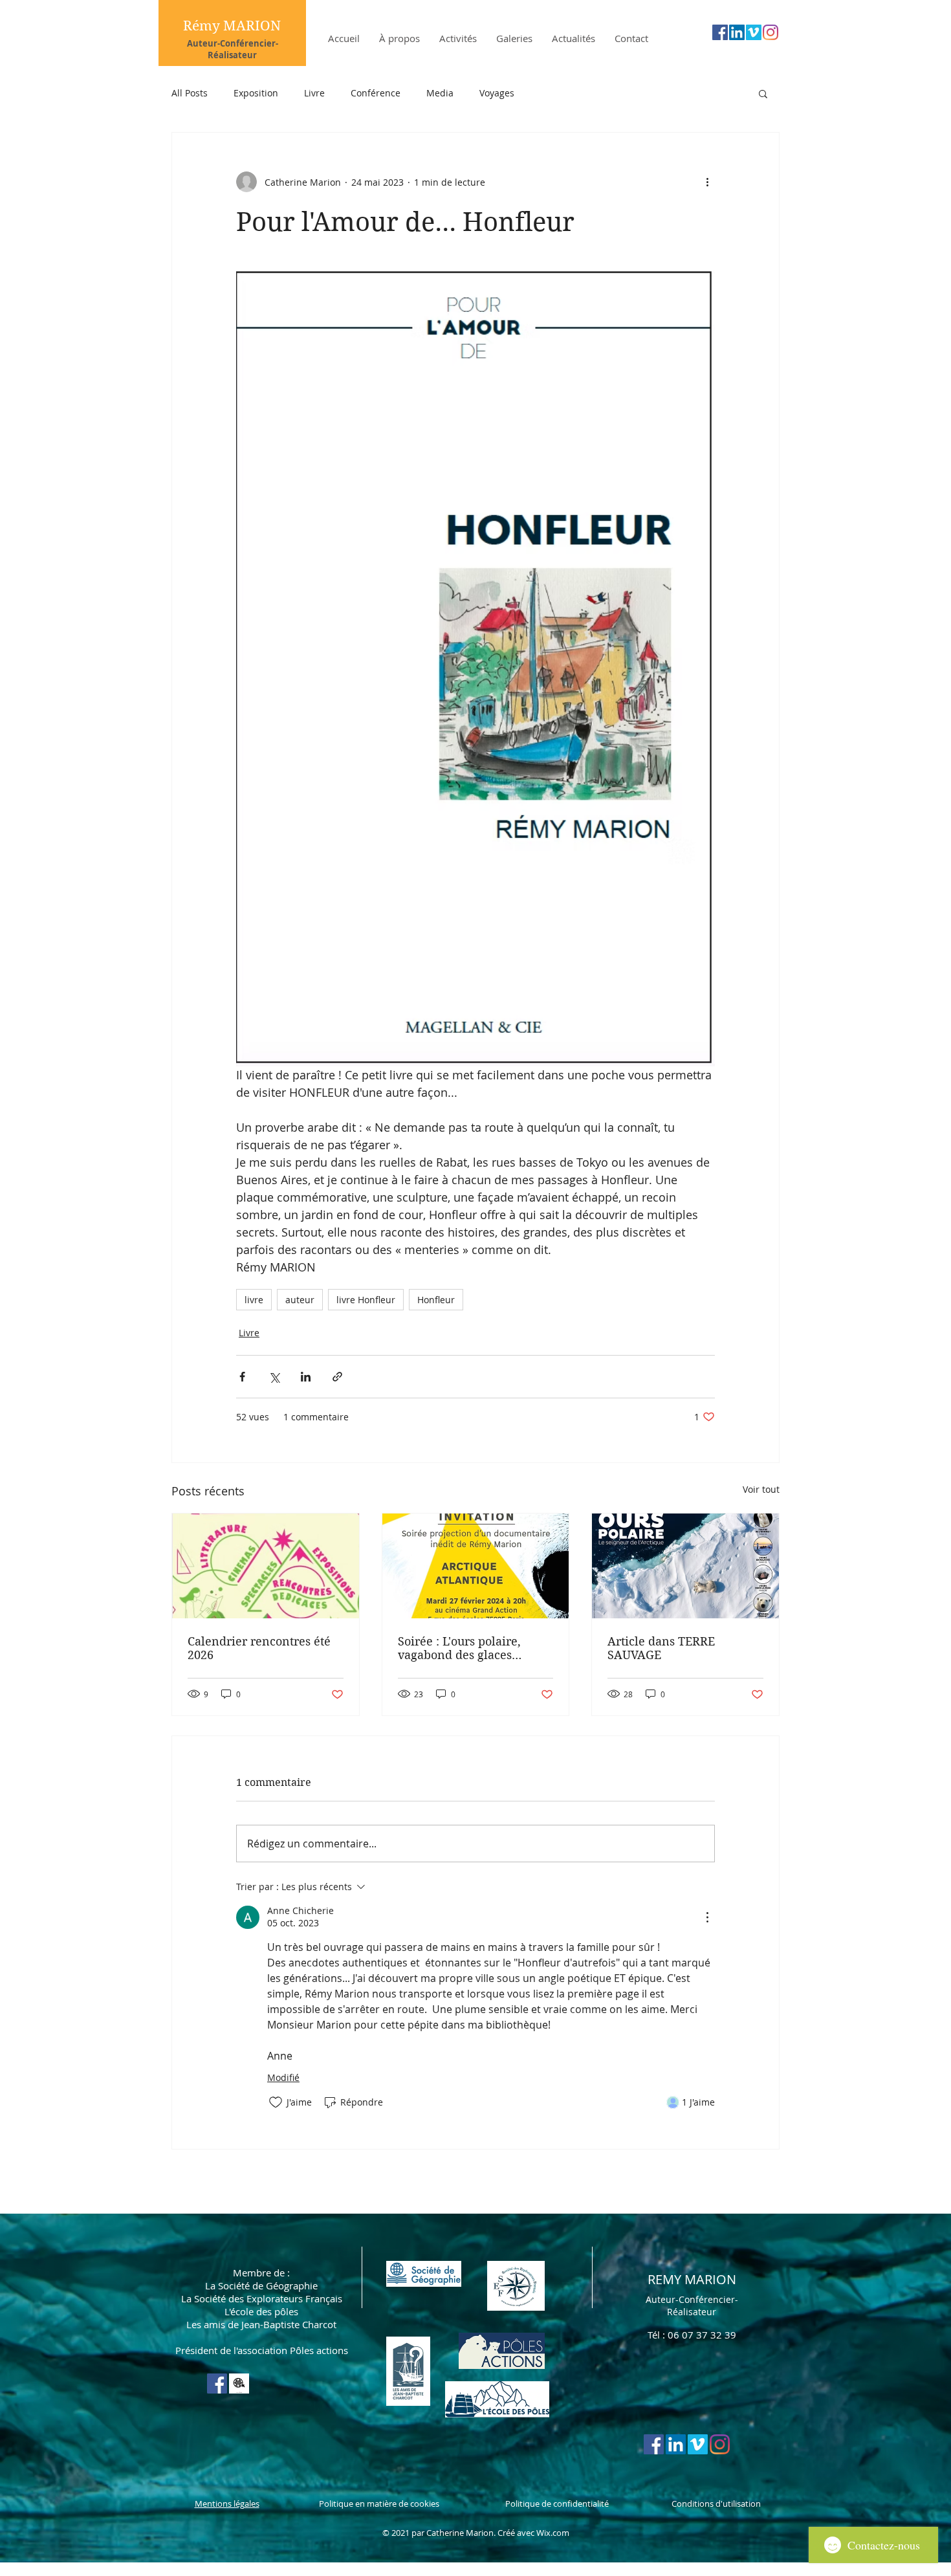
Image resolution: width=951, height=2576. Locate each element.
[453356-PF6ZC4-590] (239, 2383)
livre (254, 1300)
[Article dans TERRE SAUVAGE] (685, 1566)
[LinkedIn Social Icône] (737, 32)
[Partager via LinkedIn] (306, 1377)
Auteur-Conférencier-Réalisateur (233, 49)
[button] (763, 93)
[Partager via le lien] (337, 1377)
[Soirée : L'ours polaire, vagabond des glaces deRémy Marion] (476, 1566)
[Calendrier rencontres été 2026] (266, 1566)
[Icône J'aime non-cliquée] (276, 2102)
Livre (314, 93)
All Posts (190, 93)
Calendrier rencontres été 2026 (259, 1648)
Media (440, 93)
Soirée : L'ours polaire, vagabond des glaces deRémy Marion (459, 1648)
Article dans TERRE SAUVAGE (661, 1648)
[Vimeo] (698, 2444)
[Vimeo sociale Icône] (754, 32)
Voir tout (761, 1489)
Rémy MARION (232, 26)
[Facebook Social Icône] (720, 32)
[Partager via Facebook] (242, 1377)
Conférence (376, 93)
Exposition (256, 93)
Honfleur (436, 1300)
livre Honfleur (366, 1300)
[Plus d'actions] (707, 182)
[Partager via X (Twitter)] (274, 1377)
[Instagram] (771, 32)
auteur (300, 1300)
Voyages (497, 93)
